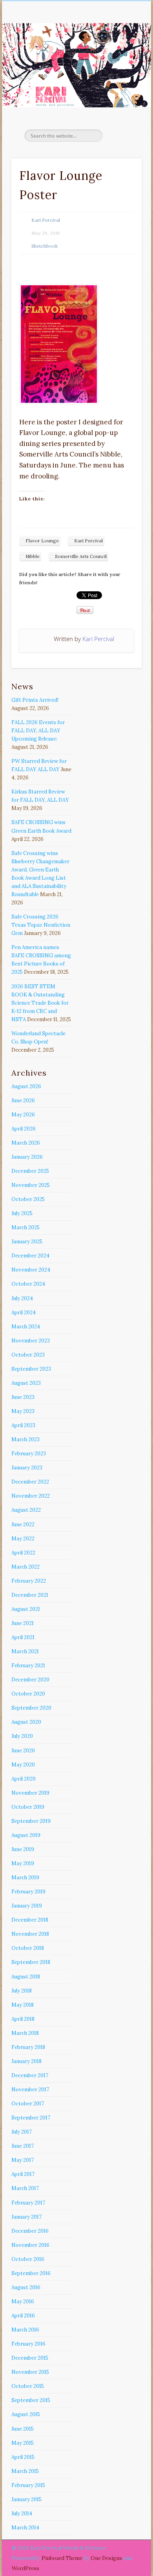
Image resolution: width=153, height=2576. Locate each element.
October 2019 (28, 1807)
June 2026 (23, 1101)
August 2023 (26, 1383)
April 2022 (23, 1553)
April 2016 (23, 2316)
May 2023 (23, 1411)
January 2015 (26, 2499)
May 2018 (23, 2005)
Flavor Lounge (42, 541)
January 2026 (27, 1157)
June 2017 (23, 2146)
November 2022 (31, 1496)
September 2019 (31, 1821)
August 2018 (26, 1977)
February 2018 (28, 2047)
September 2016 (31, 2273)
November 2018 (30, 1934)
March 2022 (25, 1567)
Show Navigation (122, 70)
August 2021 (26, 1609)
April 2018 (23, 2019)
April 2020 (24, 1779)
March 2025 (25, 1227)
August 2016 (26, 2287)
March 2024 (26, 1327)
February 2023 (29, 1454)
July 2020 (22, 1736)
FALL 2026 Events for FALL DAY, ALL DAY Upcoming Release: (38, 731)
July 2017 (22, 2132)
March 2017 (25, 2188)
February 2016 (28, 2344)
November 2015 (30, 2372)
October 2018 (28, 1948)
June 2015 (23, 2429)
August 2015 (26, 2414)
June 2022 (23, 1524)
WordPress (25, 2568)
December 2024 (30, 1256)
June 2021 (23, 1623)
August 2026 (26, 1086)
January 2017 (26, 2217)
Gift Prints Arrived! (35, 700)
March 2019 (25, 1878)
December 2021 (30, 1595)
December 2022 (30, 1482)
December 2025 (30, 1171)
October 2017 (28, 2104)
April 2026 (24, 1129)
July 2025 (22, 1213)
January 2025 (27, 1242)
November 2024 (31, 1270)
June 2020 (23, 1751)
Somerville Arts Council (81, 556)
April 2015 (23, 2457)
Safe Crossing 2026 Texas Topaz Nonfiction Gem (41, 925)
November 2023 (31, 1341)
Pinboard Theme (62, 2558)
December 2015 (30, 2358)
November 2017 (30, 2090)
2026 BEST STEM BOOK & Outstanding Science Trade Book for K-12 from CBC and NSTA (40, 1003)
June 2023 (23, 1397)
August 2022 (26, 1510)
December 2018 (30, 1920)
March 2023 (25, 1439)
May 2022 (23, 1539)
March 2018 (25, 2033)
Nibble (33, 556)
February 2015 (28, 2485)
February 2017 (28, 2203)
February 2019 (28, 1892)
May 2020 (23, 1765)
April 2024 (24, 1312)
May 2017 (23, 2160)
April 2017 (23, 2174)
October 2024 (28, 1284)
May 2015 (23, 2443)
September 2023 (31, 1369)
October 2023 (28, 1355)
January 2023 (27, 1468)
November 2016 (30, 2245)
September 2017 (31, 2118)
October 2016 (28, 2259)
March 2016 (25, 2330)
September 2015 (31, 2400)
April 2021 (23, 1637)
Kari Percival (46, 220)
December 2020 (30, 1680)
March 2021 (25, 1651)
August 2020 (26, 1722)
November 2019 (30, 1793)
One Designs (106, 2558)
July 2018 (22, 1991)
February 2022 (29, 1581)
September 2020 (31, 1708)
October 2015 (28, 2386)
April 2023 (23, 1425)
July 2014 (22, 2514)
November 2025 (31, 1185)
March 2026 (26, 1143)
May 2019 (23, 1863)
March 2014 (25, 2528)
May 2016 (23, 2302)
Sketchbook (45, 246)
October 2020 (28, 1694)
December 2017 (30, 2075)
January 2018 (26, 2061)
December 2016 (30, 2231)
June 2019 (23, 1849)
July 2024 (22, 1298)
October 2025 (28, 1199)
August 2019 (26, 1835)
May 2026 (23, 1115)
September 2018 (31, 1962)
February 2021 (28, 1666)
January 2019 (27, 1906)
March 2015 (25, 2471)
